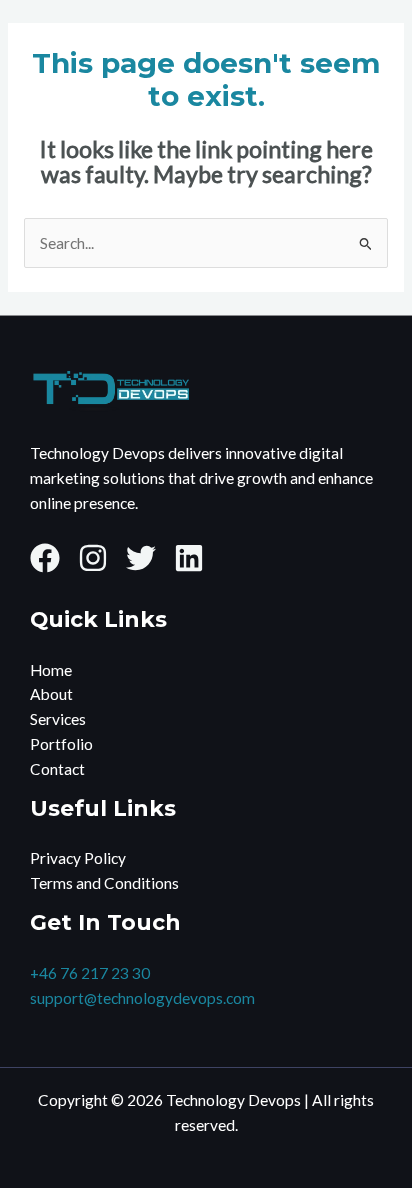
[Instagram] (93, 558)
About (51, 694)
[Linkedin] (189, 558)
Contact (57, 769)
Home (51, 670)
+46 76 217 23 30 (90, 973)
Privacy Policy (78, 858)
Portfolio (61, 744)
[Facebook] (45, 558)
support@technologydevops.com (142, 998)
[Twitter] (141, 558)
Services (58, 719)
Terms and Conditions (104, 883)
